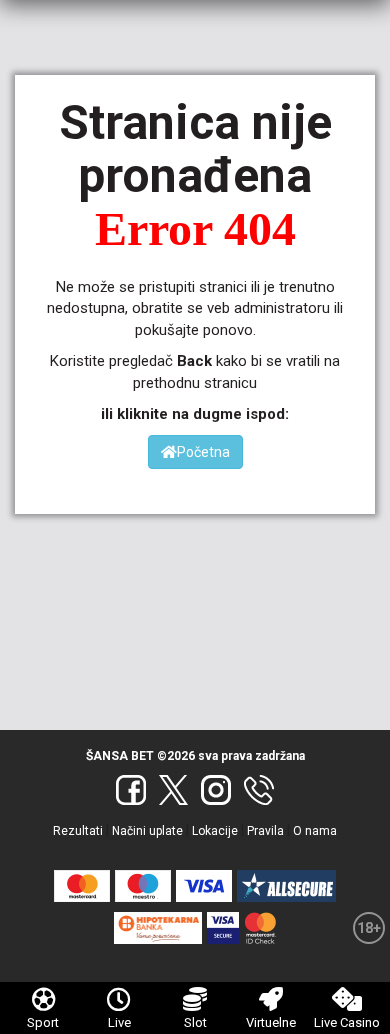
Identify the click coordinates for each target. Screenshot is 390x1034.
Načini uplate (147, 831)
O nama (315, 831)
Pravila (265, 831)
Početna (203, 452)
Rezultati (78, 831)
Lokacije (215, 831)
